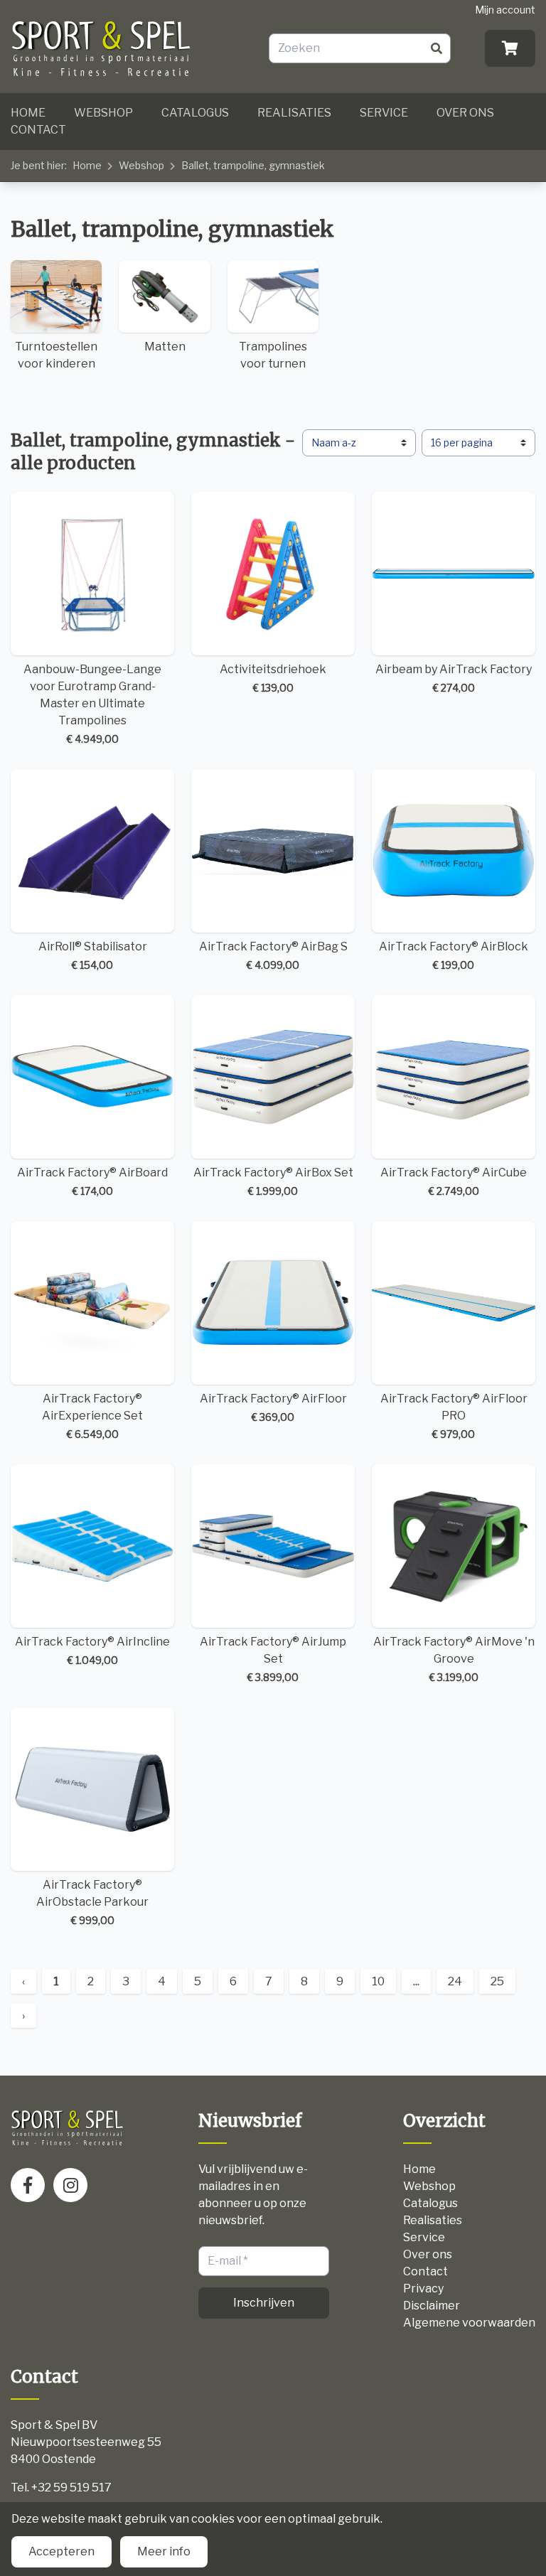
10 (378, 1981)
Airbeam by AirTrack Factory (454, 678)
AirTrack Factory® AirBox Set (273, 1181)
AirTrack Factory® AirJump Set (273, 1659)
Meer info (164, 2551)
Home (28, 113)
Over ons (465, 113)
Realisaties (294, 113)
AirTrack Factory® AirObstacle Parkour (92, 1902)
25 (497, 1981)
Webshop (103, 113)
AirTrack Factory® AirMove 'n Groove (454, 1659)
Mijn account (505, 10)
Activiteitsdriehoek (273, 678)
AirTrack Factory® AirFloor (273, 1407)
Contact (38, 130)
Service (384, 113)
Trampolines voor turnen (273, 355)
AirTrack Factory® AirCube (454, 1181)
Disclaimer (432, 2306)
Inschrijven (264, 2303)
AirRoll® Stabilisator (93, 955)
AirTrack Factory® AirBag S (273, 955)
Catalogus (195, 113)
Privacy (423, 2288)
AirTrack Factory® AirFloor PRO (454, 1416)
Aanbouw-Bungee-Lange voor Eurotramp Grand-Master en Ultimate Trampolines (92, 704)
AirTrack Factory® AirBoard (92, 1181)
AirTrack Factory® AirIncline (92, 1651)
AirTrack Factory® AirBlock (454, 955)
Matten (165, 347)
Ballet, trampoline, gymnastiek (253, 165)
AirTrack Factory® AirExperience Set (92, 1416)
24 (455, 1981)
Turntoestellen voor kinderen (56, 355)
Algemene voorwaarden (469, 2323)
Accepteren (61, 2551)
